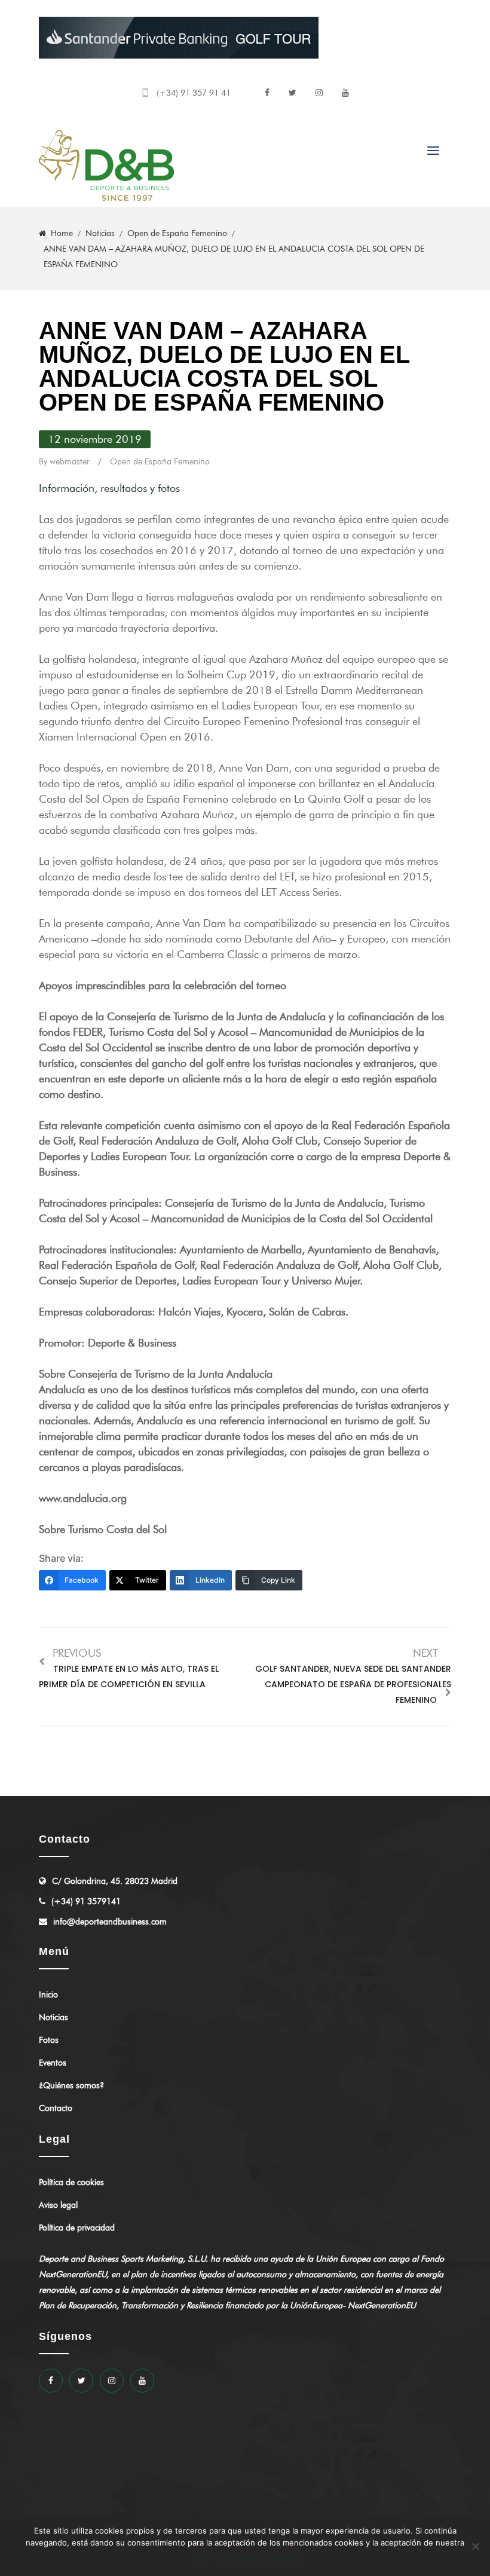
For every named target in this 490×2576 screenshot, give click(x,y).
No (218, 2558)
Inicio (48, 1995)
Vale (199, 2558)
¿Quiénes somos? (71, 2086)
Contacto (56, 2108)
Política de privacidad (77, 2228)
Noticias (53, 2017)
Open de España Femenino (160, 462)
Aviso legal (58, 2205)
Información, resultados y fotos (109, 488)
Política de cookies (71, 2182)
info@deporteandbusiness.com (110, 1922)
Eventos (53, 2063)
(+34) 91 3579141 (86, 1902)
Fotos (49, 2040)
